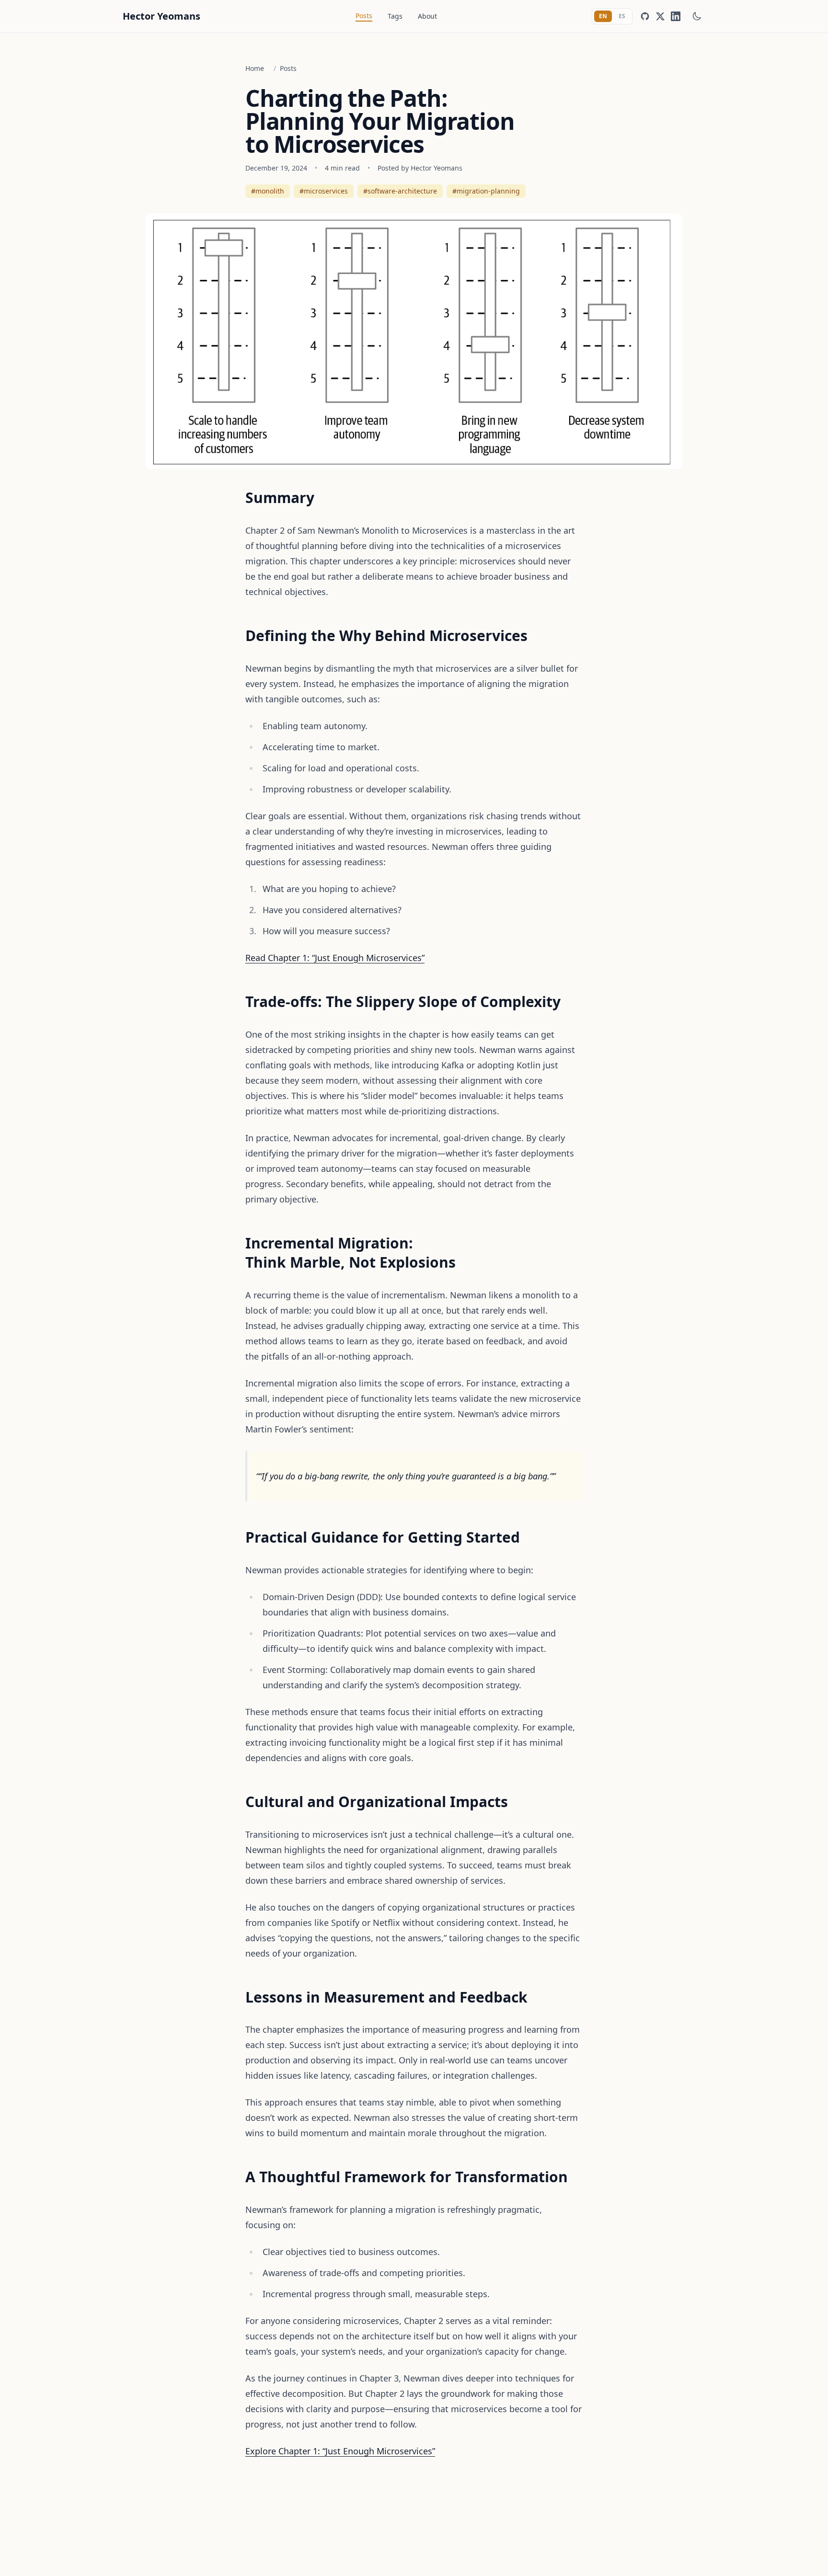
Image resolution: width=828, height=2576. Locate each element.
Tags (395, 16)
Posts (364, 16)
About (427, 16)
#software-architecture (400, 191)
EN (603, 16)
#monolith (268, 191)
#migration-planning (486, 191)
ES (622, 16)
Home (255, 68)
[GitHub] (645, 16)
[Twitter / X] (660, 16)
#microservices (324, 191)
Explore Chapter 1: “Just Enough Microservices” (340, 2451)
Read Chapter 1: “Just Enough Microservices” (335, 958)
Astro (427, 2562)
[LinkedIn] (676, 16)
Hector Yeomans (161, 16)
